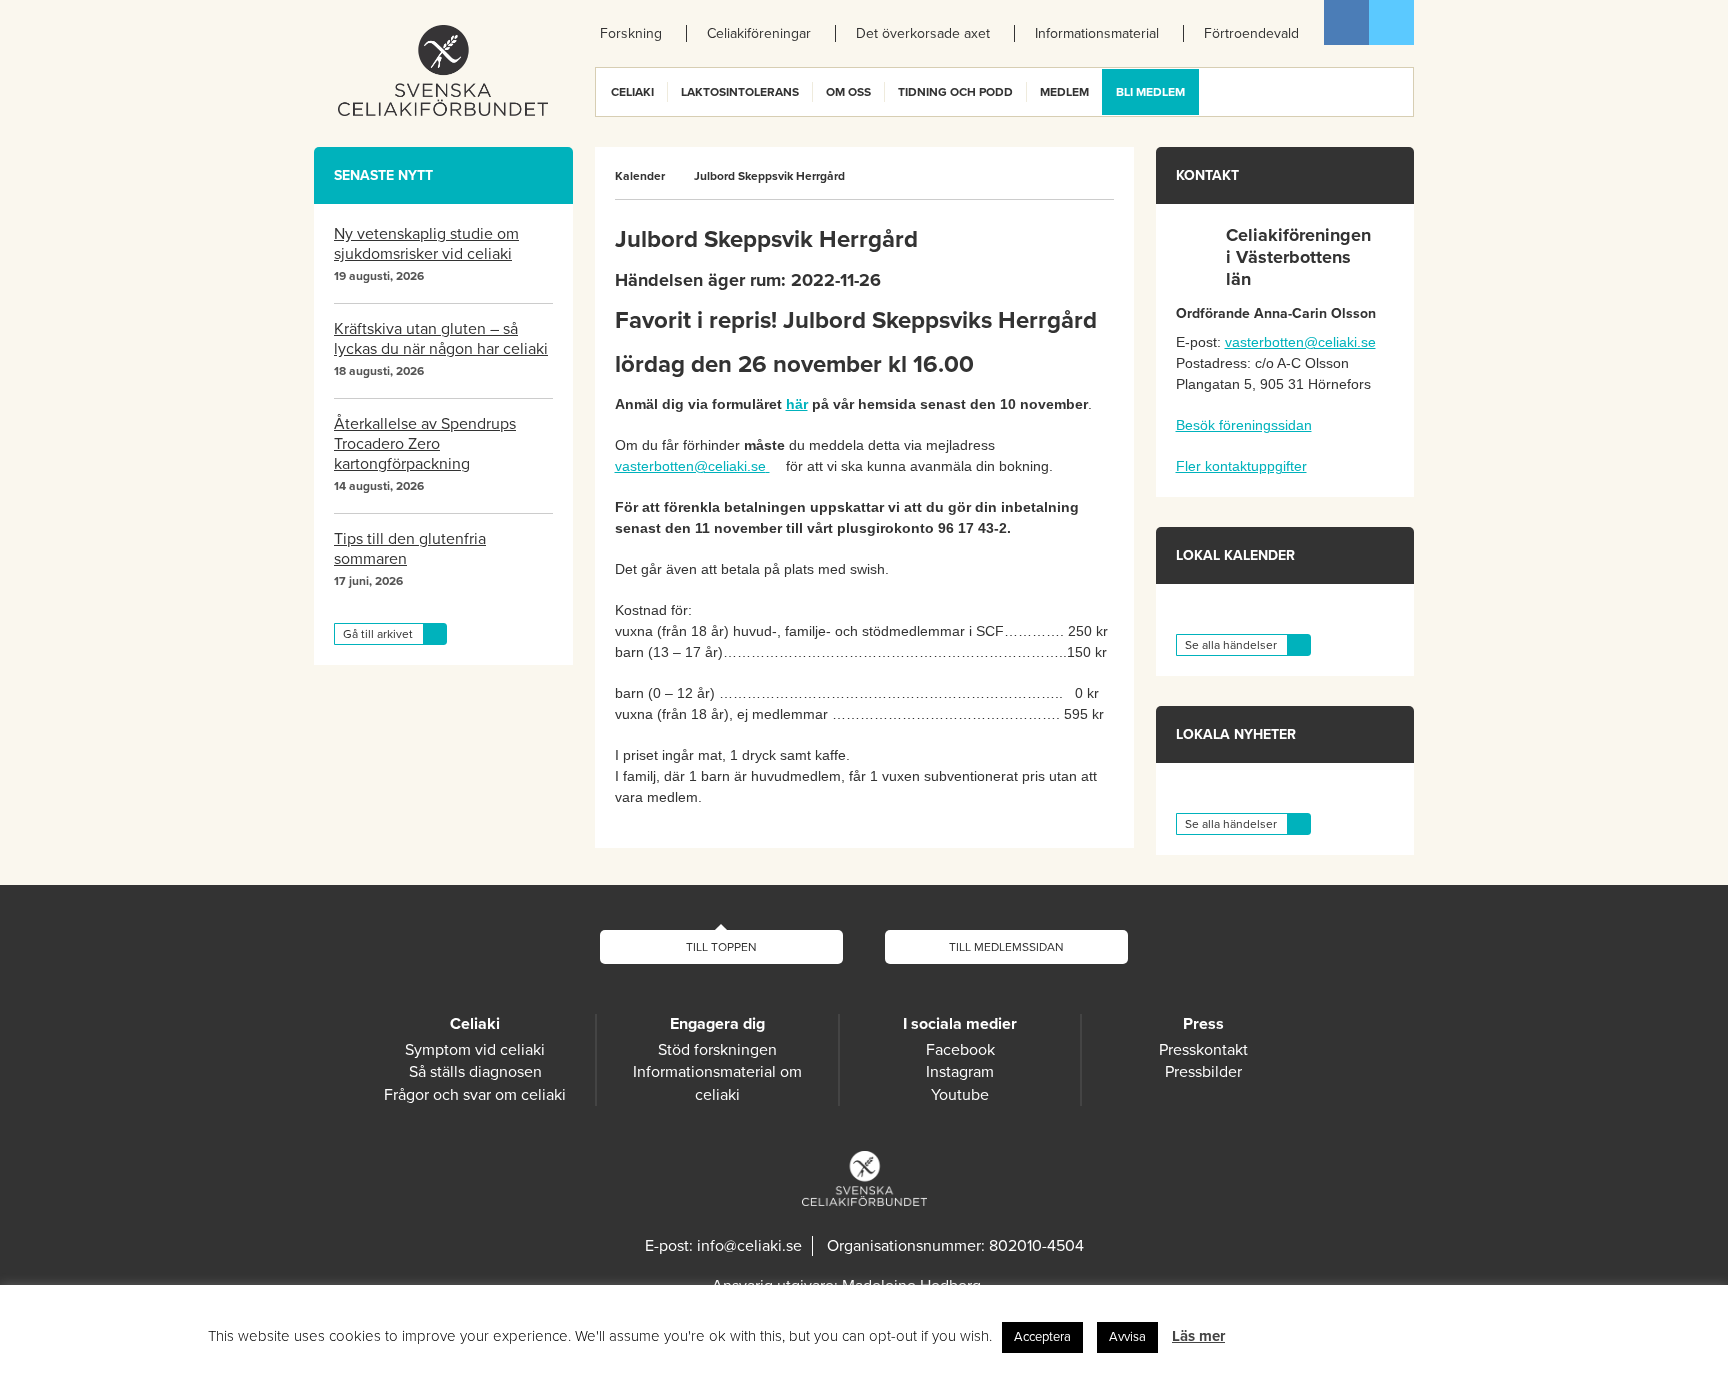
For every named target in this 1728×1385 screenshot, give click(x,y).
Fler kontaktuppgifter (1241, 466)
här (797, 404)
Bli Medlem (1150, 92)
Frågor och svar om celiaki (475, 1095)
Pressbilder (1203, 1072)
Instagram (960, 1072)
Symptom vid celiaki (475, 1050)
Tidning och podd (955, 92)
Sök (1397, 92)
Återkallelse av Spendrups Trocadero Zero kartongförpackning (425, 444)
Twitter (1391, 22)
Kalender (640, 176)
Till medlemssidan (1006, 947)
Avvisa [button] (1127, 1337)
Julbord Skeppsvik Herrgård (769, 176)
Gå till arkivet (378, 634)
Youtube (960, 1095)
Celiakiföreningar (759, 33)
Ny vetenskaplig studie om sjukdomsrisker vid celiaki (426, 244)
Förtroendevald (1251, 33)
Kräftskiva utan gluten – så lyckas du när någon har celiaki (441, 339)
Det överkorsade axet (923, 33)
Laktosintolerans (740, 92)
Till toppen (721, 947)
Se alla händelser (1231, 645)
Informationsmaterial (1097, 33)
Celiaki (632, 92)
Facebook (1346, 22)
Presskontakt (1203, 1050)
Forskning (631, 33)
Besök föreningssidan (1244, 425)
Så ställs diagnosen (475, 1072)
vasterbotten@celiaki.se (690, 466)
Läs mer (1198, 1336)
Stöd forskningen (717, 1050)
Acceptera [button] (1042, 1337)
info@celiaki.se (749, 1246)
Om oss (848, 92)
